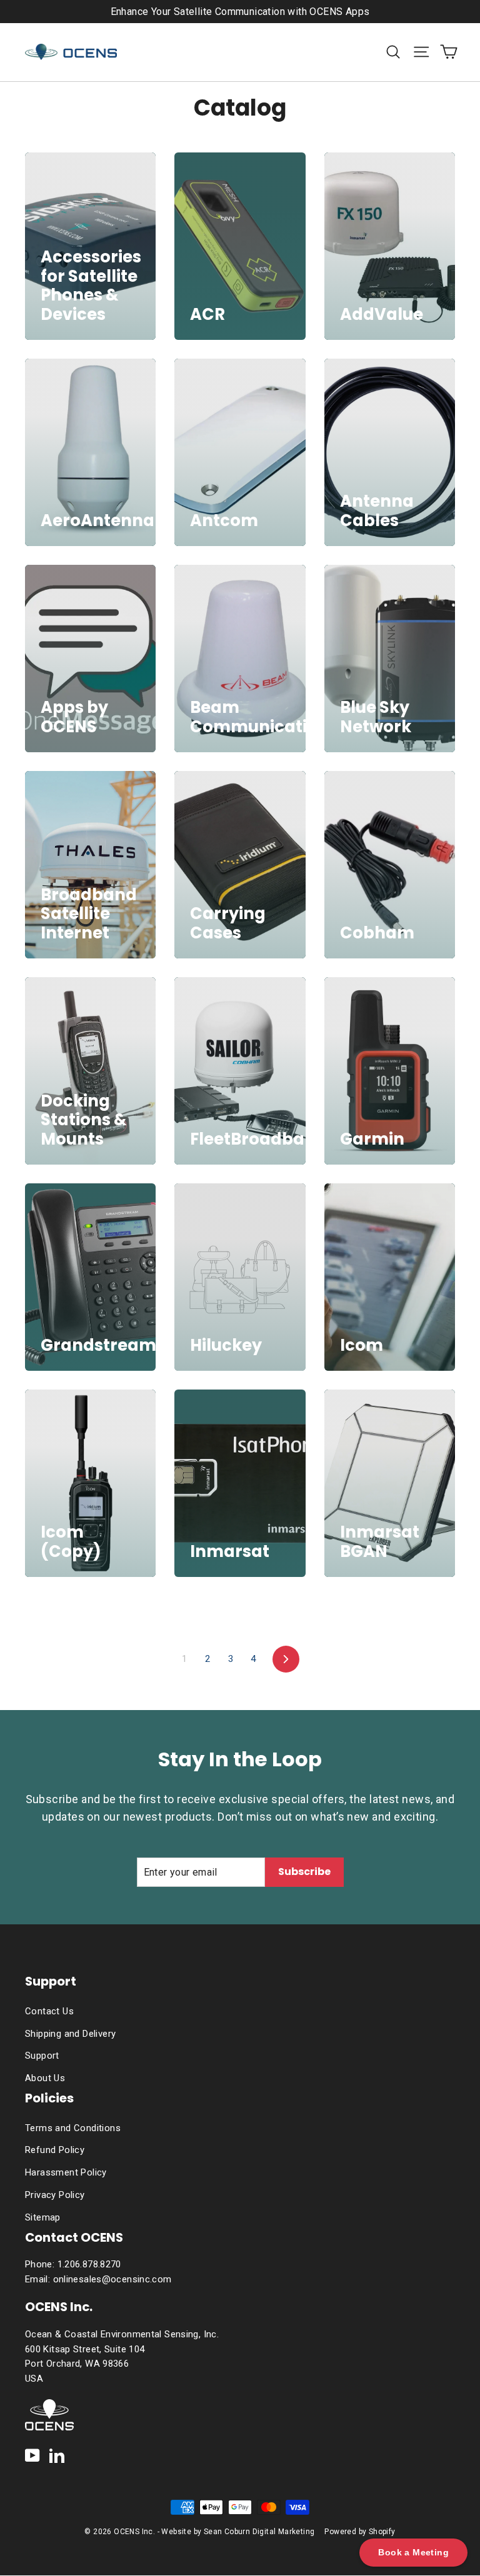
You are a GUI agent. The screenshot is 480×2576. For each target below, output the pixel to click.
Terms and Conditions (73, 2128)
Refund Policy (55, 2150)
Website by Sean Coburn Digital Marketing (238, 2532)
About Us (45, 2078)
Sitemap (43, 2217)
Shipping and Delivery (70, 2034)
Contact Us (49, 2011)
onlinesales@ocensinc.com (112, 2279)
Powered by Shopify (360, 2532)
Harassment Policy (66, 2172)
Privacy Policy (55, 2195)
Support (42, 2056)
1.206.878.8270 (89, 2264)
